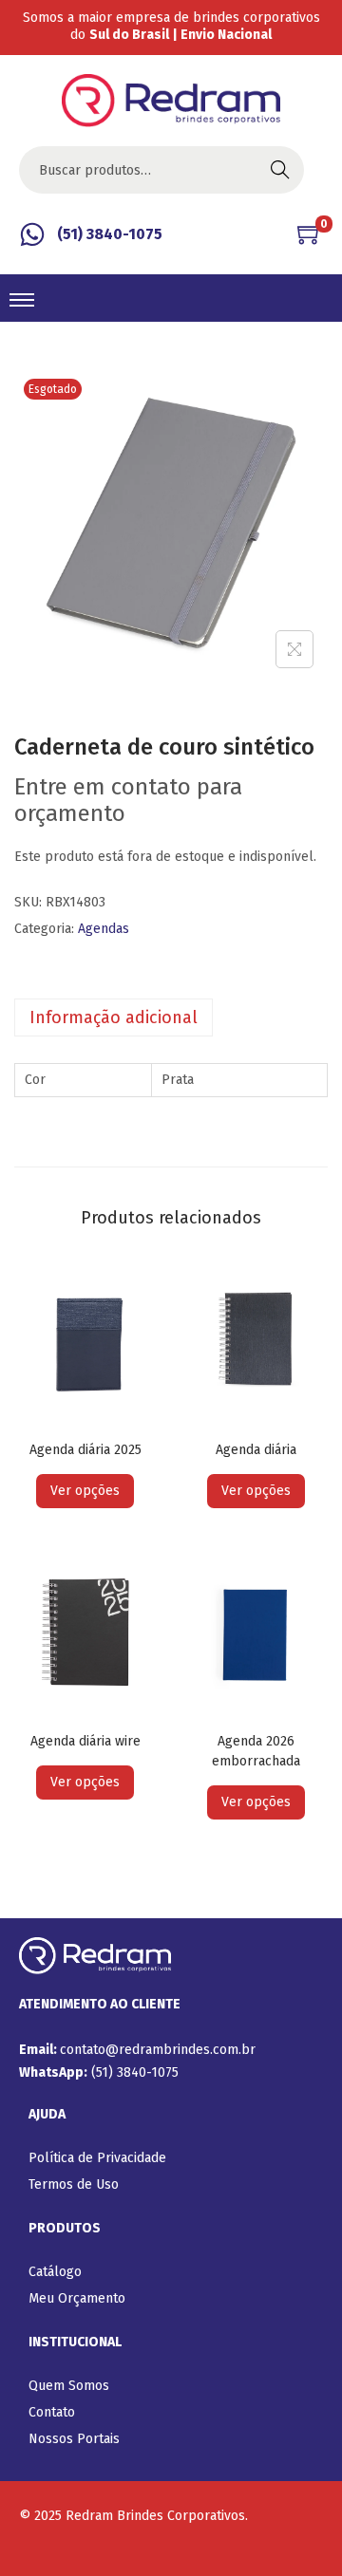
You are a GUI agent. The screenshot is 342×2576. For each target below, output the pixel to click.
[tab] (171, 1017)
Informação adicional (114, 1017)
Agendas (104, 929)
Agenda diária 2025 (85, 1450)
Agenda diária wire (85, 1741)
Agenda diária (256, 1450)
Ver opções (85, 1491)
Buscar (280, 169)
